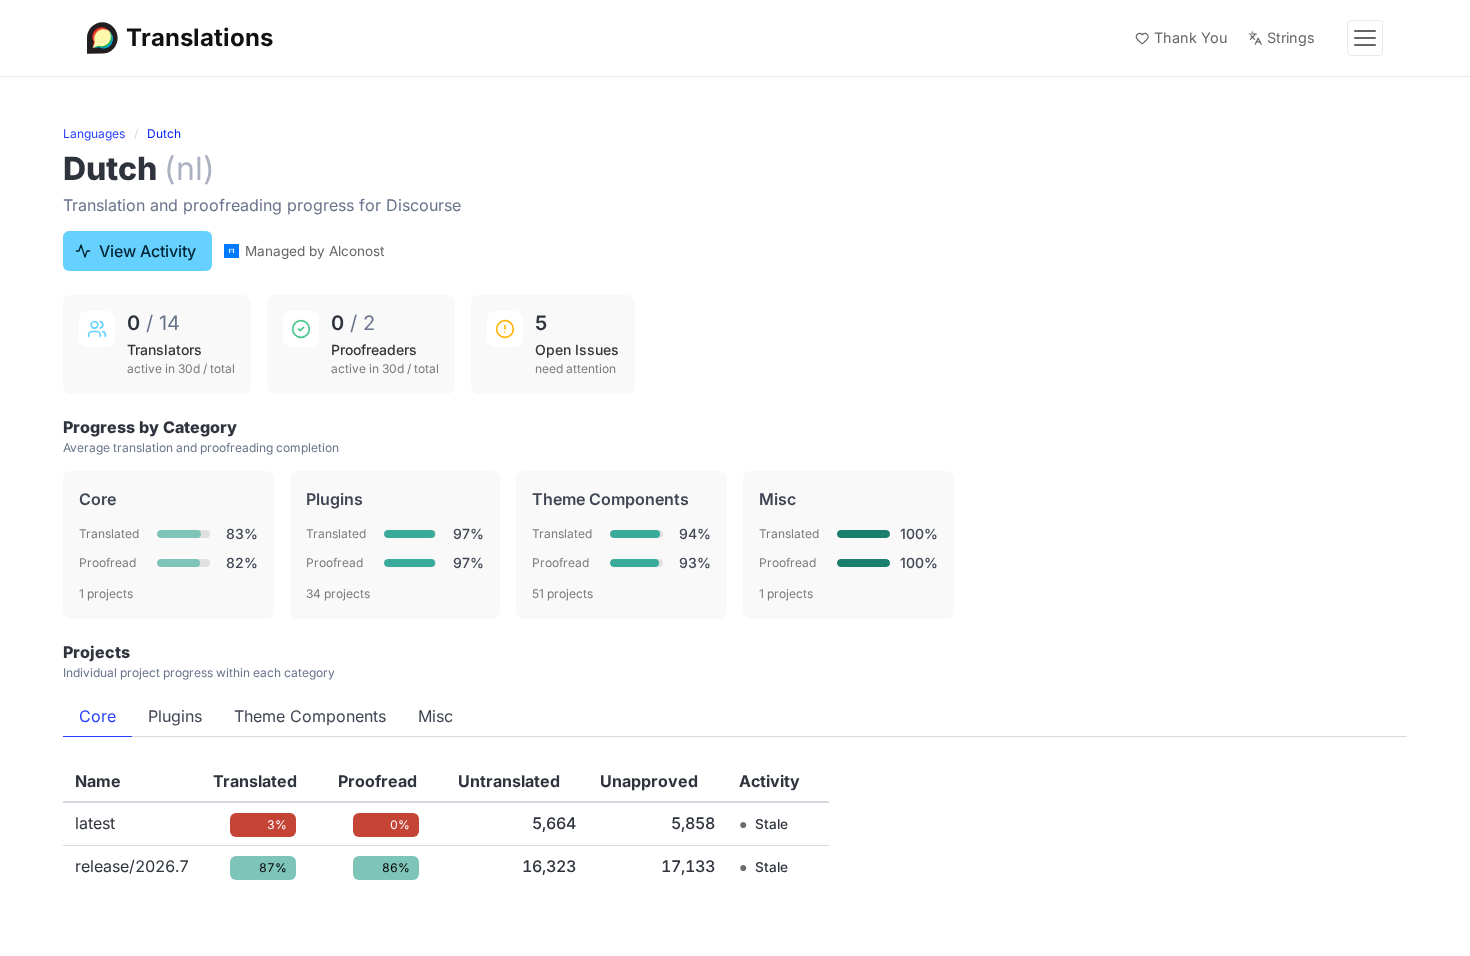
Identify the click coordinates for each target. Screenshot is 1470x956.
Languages (94, 133)
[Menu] (1365, 38)
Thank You (1191, 37)
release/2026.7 (132, 866)
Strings (1291, 37)
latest (95, 823)
